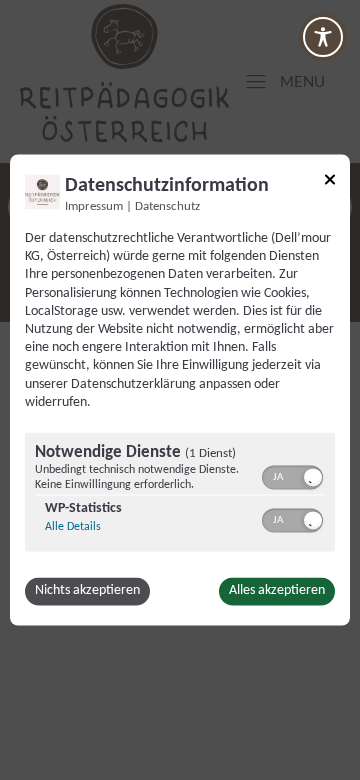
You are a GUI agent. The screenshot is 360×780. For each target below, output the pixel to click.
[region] (180, 495)
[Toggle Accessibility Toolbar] (323, 37)
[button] (313, 478)
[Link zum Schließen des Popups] (330, 182)
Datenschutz (167, 207)
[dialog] (180, 389)
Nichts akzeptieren (87, 591)
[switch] (292, 476)
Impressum (94, 207)
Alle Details (73, 528)
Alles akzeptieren (277, 591)
